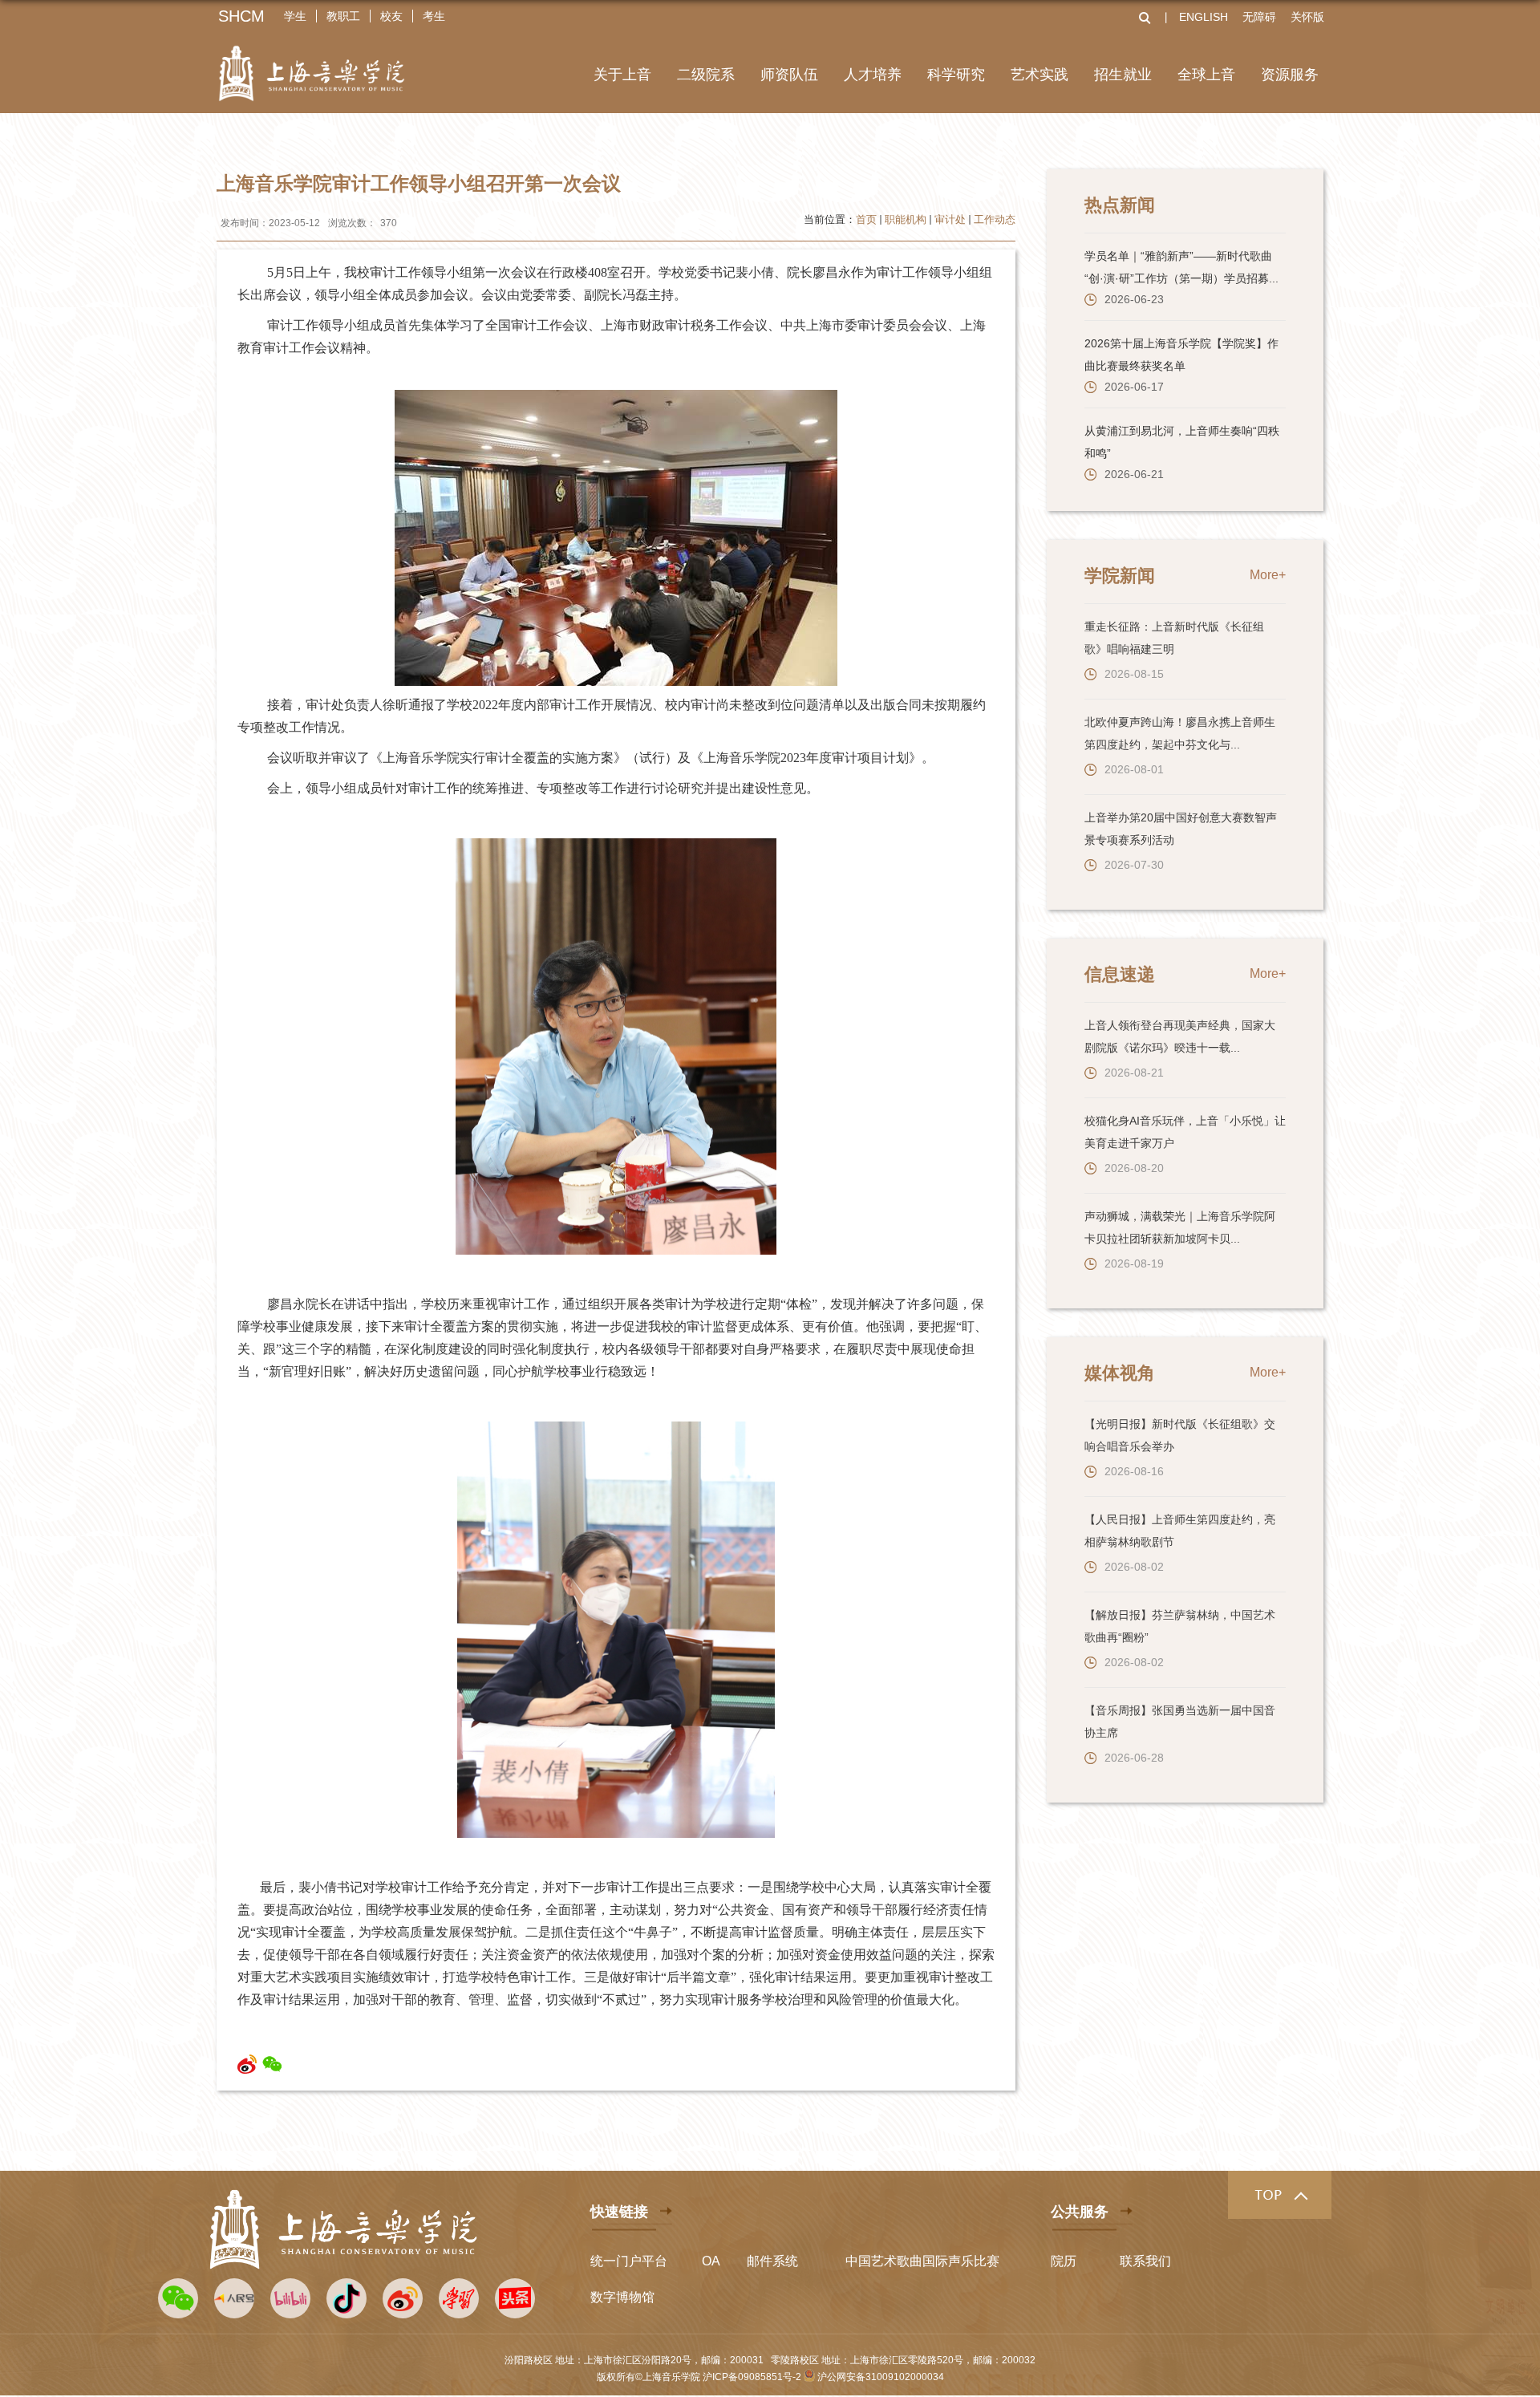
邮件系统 (772, 2261)
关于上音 (622, 75)
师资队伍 (789, 75)
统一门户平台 (629, 2261)
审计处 (950, 219)
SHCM (241, 16)
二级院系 (706, 75)
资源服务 (1290, 75)
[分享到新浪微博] (247, 2064)
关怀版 (1307, 17)
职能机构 (906, 219)
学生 (295, 16)
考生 (434, 16)
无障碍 (1259, 17)
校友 (391, 16)
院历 (1064, 2261)
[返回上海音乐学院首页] (312, 63)
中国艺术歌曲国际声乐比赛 (922, 2261)
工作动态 (995, 219)
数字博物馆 (622, 2297)
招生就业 (1123, 75)
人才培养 (873, 75)
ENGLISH (1204, 17)
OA (711, 2261)
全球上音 (1206, 75)
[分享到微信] (272, 2064)
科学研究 (956, 75)
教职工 (343, 16)
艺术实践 (1039, 75)
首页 (866, 219)
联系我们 (1145, 2261)
